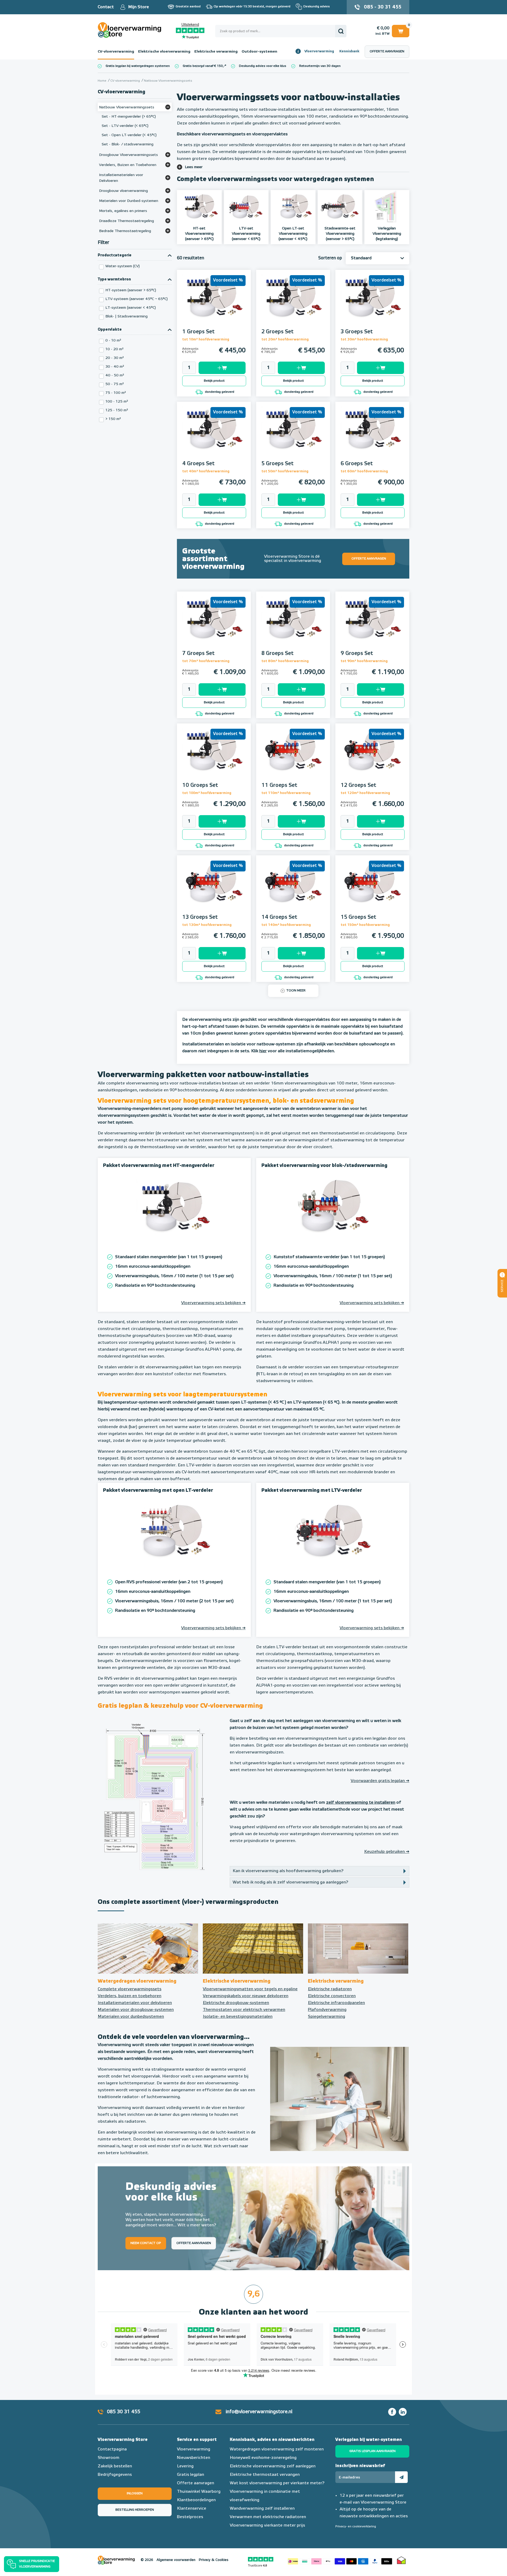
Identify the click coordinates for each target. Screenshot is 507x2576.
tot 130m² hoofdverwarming (207, 925)
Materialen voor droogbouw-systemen (136, 2010)
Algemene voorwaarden (176, 2560)
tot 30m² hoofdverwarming (364, 340)
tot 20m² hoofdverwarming (285, 340)
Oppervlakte (110, 330)
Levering (185, 2466)
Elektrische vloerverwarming (164, 52)
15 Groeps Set (358, 917)
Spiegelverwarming (327, 2017)
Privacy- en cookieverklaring (356, 2527)
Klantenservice (192, 2509)
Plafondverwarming (327, 2010)
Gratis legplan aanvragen (372, 2451)
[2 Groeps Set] (293, 304)
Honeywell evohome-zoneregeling (263, 2458)
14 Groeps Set (279, 917)
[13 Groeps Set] (214, 889)
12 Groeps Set (358, 785)
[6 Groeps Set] (372, 436)
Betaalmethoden (340, 2560)
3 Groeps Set (357, 332)
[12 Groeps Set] (372, 758)
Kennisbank (349, 51)
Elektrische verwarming (216, 52)
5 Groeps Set (278, 464)
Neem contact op (146, 2243)
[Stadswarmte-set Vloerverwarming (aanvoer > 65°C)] (340, 207)
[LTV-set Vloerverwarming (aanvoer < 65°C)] (246, 207)
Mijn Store (139, 7)
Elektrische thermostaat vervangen (265, 2475)
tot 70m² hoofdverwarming (206, 661)
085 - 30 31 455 (383, 7)
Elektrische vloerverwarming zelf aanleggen (273, 2466)
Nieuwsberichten (194, 2458)
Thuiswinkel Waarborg (199, 2492)
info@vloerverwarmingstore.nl (259, 2412)
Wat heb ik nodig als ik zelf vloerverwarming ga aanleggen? (290, 1882)
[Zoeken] (341, 31)
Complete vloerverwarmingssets (130, 1989)
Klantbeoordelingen (196, 2500)
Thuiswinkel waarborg (401, 2560)
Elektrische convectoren (332, 1996)
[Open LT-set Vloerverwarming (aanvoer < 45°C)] (293, 207)
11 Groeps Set (279, 785)
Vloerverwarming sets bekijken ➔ (213, 1303)
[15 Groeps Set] (372, 889)
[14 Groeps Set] (293, 889)
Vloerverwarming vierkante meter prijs (267, 2526)
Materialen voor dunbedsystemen (131, 2017)
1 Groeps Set (198, 332)
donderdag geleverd (219, 392)
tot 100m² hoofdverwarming (207, 793)
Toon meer (296, 991)
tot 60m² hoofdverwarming (364, 471)
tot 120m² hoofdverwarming (365, 793)
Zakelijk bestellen (115, 2466)
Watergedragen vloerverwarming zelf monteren (277, 2449)
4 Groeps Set (198, 464)
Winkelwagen (401, 30)
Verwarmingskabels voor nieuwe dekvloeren (246, 1996)
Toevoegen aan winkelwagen (222, 368)
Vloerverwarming (319, 51)
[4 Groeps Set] (214, 436)
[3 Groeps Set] (372, 304)
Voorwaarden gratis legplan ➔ (380, 1781)
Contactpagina (112, 2449)
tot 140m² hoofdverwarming (286, 925)
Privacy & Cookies (214, 2560)
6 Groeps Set (357, 464)
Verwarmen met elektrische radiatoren (268, 2517)
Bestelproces (190, 2517)
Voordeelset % (228, 280)
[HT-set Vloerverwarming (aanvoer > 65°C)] (199, 207)
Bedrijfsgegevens (115, 2475)
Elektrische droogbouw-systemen (236, 2003)
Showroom (109, 2458)
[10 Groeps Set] (214, 758)
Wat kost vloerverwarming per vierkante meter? (277, 2483)
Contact (106, 7)
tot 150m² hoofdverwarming (365, 925)
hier (263, 1051)
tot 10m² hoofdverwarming (206, 340)
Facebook (392, 2412)
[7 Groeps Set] (214, 626)
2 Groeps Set (278, 332)
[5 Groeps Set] (293, 436)
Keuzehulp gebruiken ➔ (387, 1852)
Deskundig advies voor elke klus (263, 66)
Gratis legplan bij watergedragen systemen (138, 66)
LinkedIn (403, 2412)
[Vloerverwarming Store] (131, 30)
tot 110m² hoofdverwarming (286, 793)
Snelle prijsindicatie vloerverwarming (37, 2564)
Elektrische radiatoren (330, 1989)
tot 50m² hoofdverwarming (285, 471)
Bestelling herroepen (135, 2510)
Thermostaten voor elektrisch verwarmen (244, 2010)
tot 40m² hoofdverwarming (206, 471)
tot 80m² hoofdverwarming (285, 661)
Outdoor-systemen (259, 52)
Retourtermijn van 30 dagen (320, 66)
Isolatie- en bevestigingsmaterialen (238, 2017)
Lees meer (194, 167)
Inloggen (135, 2494)
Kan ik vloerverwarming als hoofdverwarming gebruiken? (288, 1871)
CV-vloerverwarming (116, 52)
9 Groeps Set (357, 653)
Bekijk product (214, 381)
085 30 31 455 (124, 2412)
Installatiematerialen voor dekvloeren (135, 2003)
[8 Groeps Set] (293, 626)
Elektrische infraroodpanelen (336, 2003)
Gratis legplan (191, 2475)
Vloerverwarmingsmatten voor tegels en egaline (250, 1989)
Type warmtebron (114, 279)
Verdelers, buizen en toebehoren (130, 1996)
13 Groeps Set (200, 917)
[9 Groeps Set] (372, 626)
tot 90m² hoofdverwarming (364, 661)
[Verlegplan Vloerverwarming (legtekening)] (387, 207)
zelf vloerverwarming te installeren (361, 1803)
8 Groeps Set (278, 653)
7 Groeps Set (198, 653)
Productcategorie (115, 255)
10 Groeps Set (200, 785)
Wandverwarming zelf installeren (262, 2509)
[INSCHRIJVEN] (401, 2477)
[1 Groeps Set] (214, 304)
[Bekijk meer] (168, 107)
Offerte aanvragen (387, 52)
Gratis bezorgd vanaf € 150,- (204, 66)
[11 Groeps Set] (293, 758)
